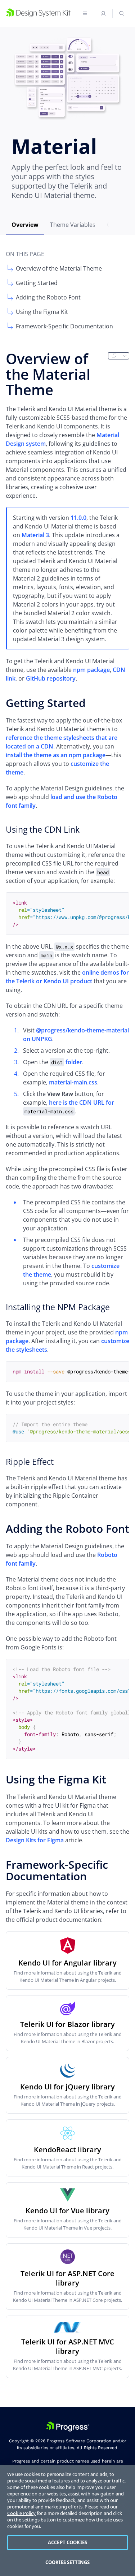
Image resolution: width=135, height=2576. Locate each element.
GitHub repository (51, 678)
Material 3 (35, 535)
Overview (25, 225)
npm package (91, 670)
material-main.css (73, 1082)
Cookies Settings (67, 2562)
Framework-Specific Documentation (64, 326)
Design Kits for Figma (35, 1840)
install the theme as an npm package (56, 755)
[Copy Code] (118, 903)
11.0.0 (78, 518)
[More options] (125, 356)
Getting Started (37, 283)
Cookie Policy (21, 2513)
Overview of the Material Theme (59, 268)
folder (67, 1062)
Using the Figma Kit (42, 312)
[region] (67, 2521)
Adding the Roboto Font (48, 297)
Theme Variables (73, 225)
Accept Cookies (67, 2542)
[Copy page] (114, 356)
